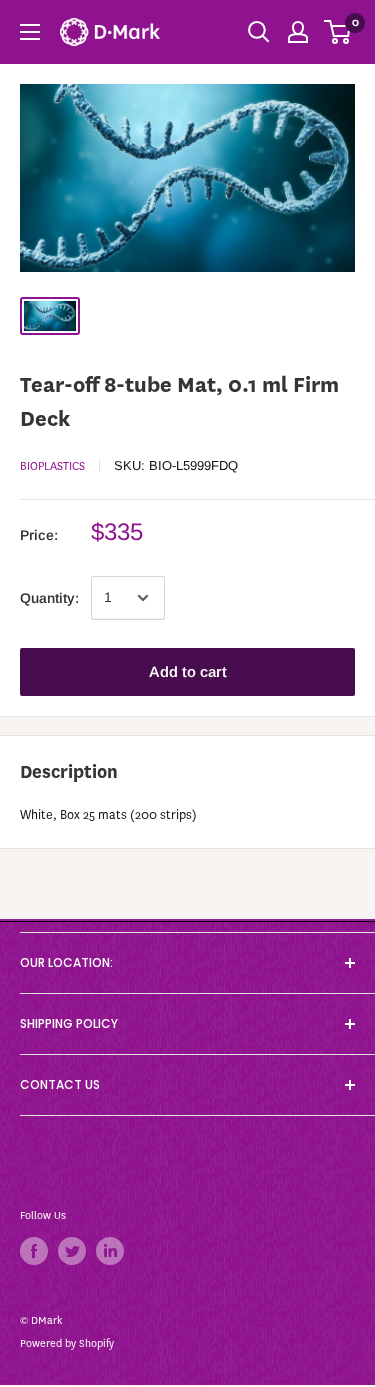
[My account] (298, 32)
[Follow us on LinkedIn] (110, 1251)
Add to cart (188, 671)
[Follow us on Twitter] (72, 1251)
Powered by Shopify (67, 1343)
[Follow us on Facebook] (34, 1251)
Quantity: (49, 598)
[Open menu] (30, 32)
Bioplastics (52, 466)
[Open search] (259, 32)
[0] (338, 32)
